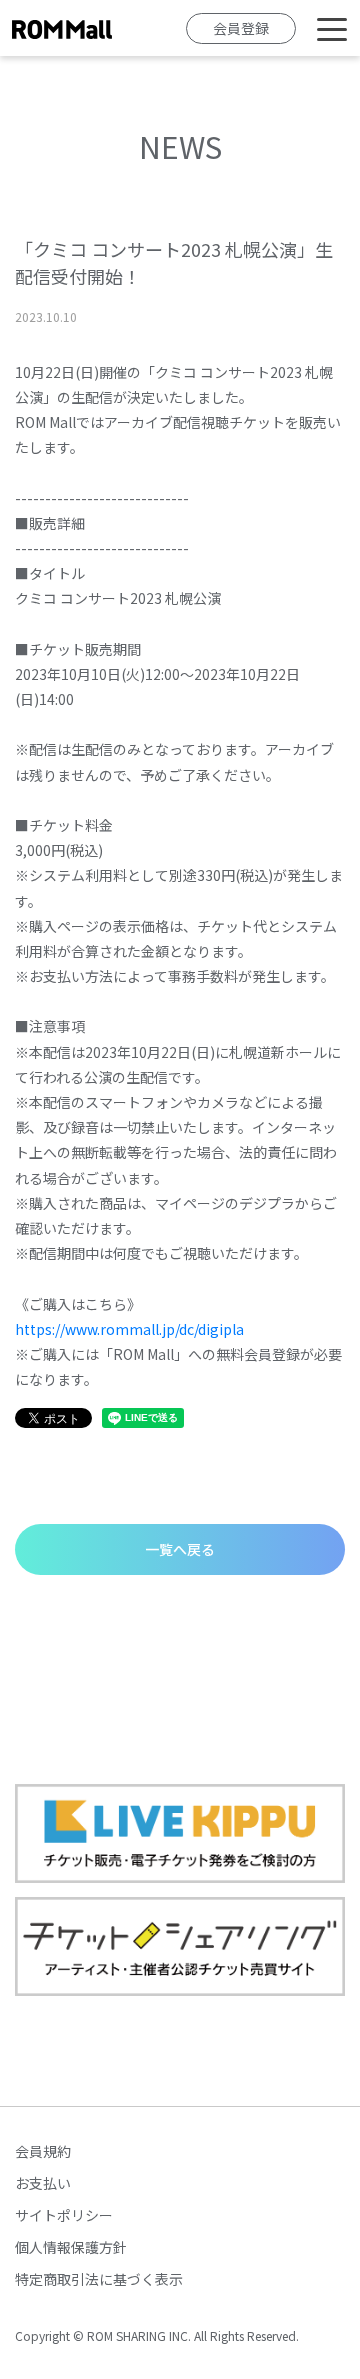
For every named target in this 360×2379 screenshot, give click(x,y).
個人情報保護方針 (71, 2247)
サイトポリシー (64, 2215)
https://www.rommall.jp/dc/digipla (129, 1329)
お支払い (43, 2183)
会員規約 (43, 2151)
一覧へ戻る (180, 1549)
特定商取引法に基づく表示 (99, 2279)
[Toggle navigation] (332, 28)
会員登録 (241, 28)
